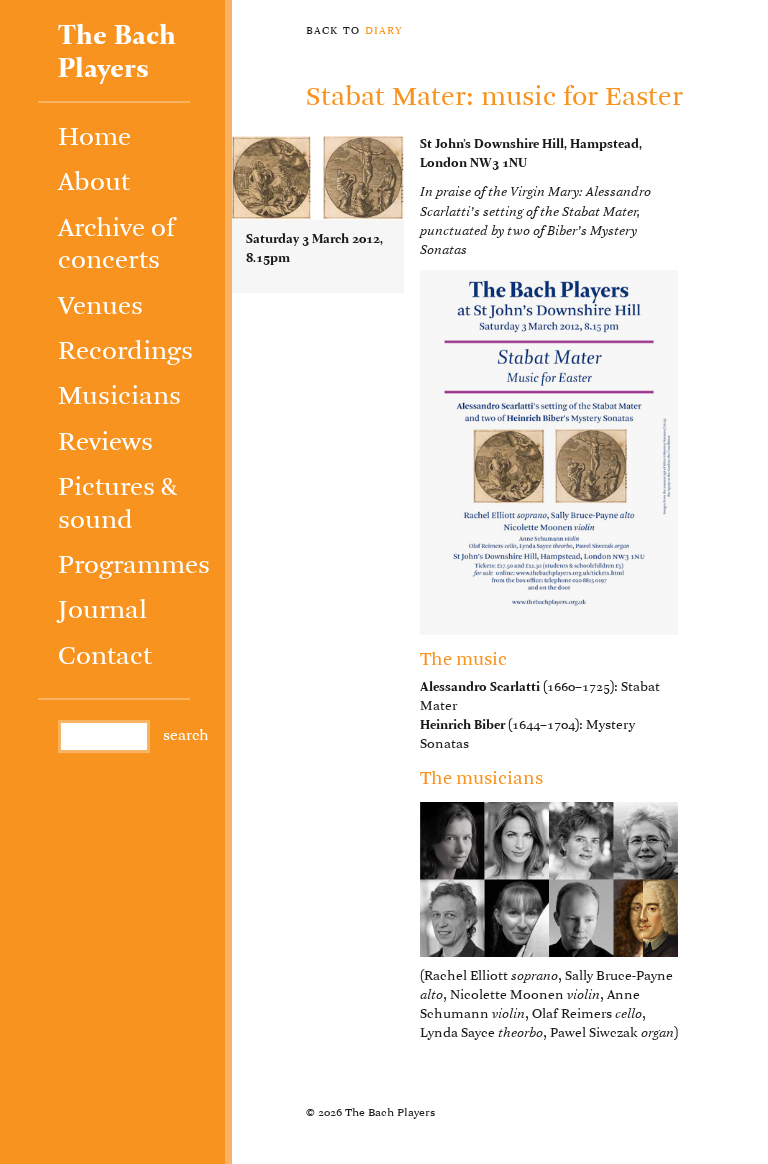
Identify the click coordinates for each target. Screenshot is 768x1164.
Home (94, 138)
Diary (384, 30)
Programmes (134, 566)
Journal (102, 611)
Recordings (125, 352)
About (94, 183)
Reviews (105, 443)
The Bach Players (117, 53)
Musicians (119, 397)
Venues (100, 307)
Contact (105, 657)
